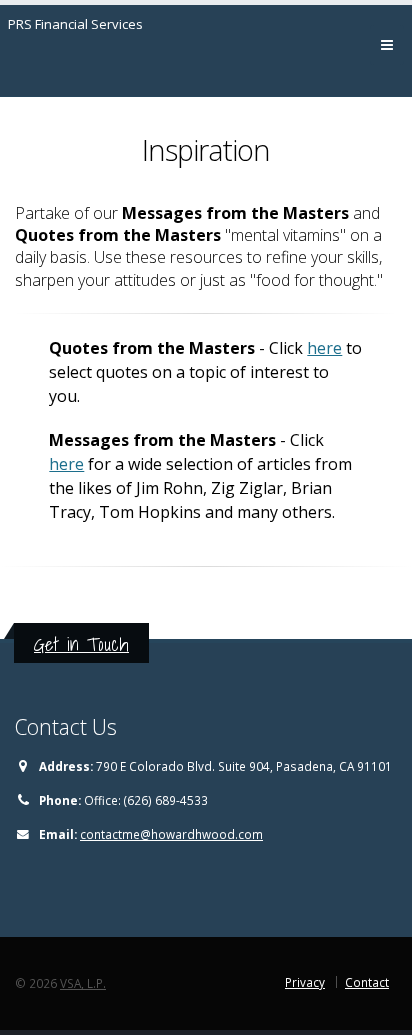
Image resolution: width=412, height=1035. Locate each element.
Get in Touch (81, 644)
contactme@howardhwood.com (171, 834)
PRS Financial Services (75, 24)
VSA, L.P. (83, 983)
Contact (367, 982)
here (324, 348)
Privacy (305, 982)
